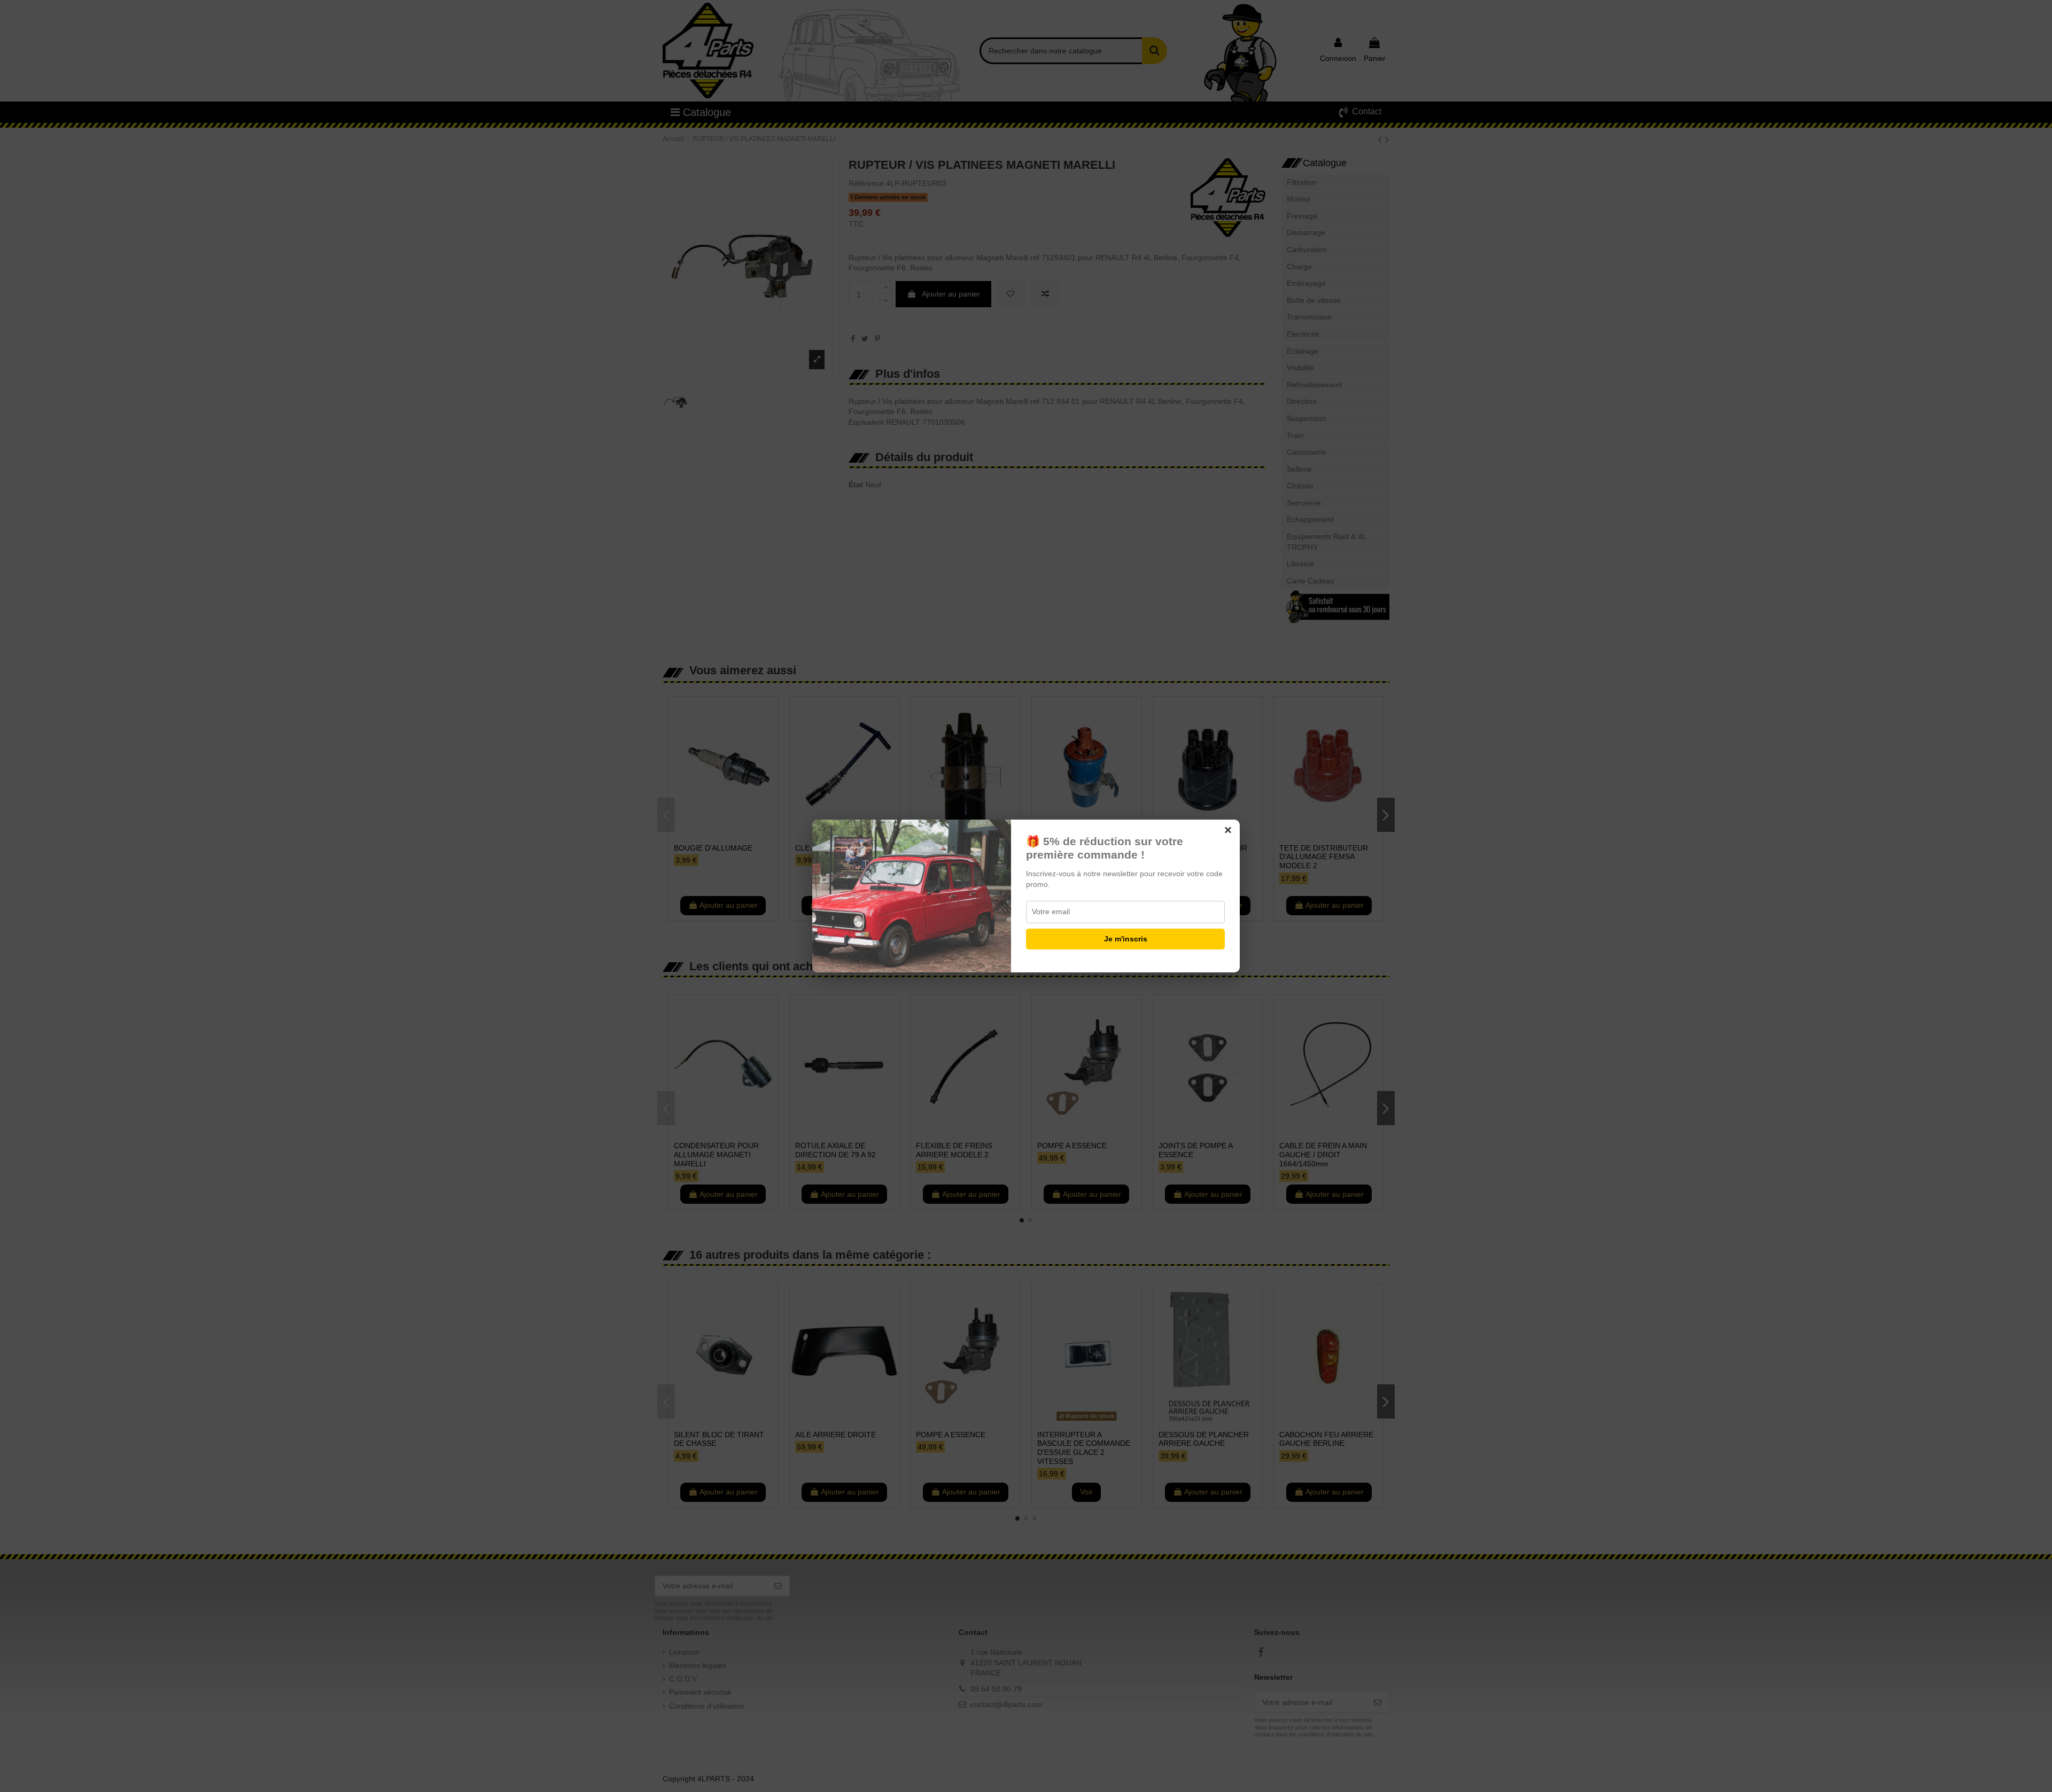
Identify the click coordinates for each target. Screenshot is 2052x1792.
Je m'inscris (1126, 939)
